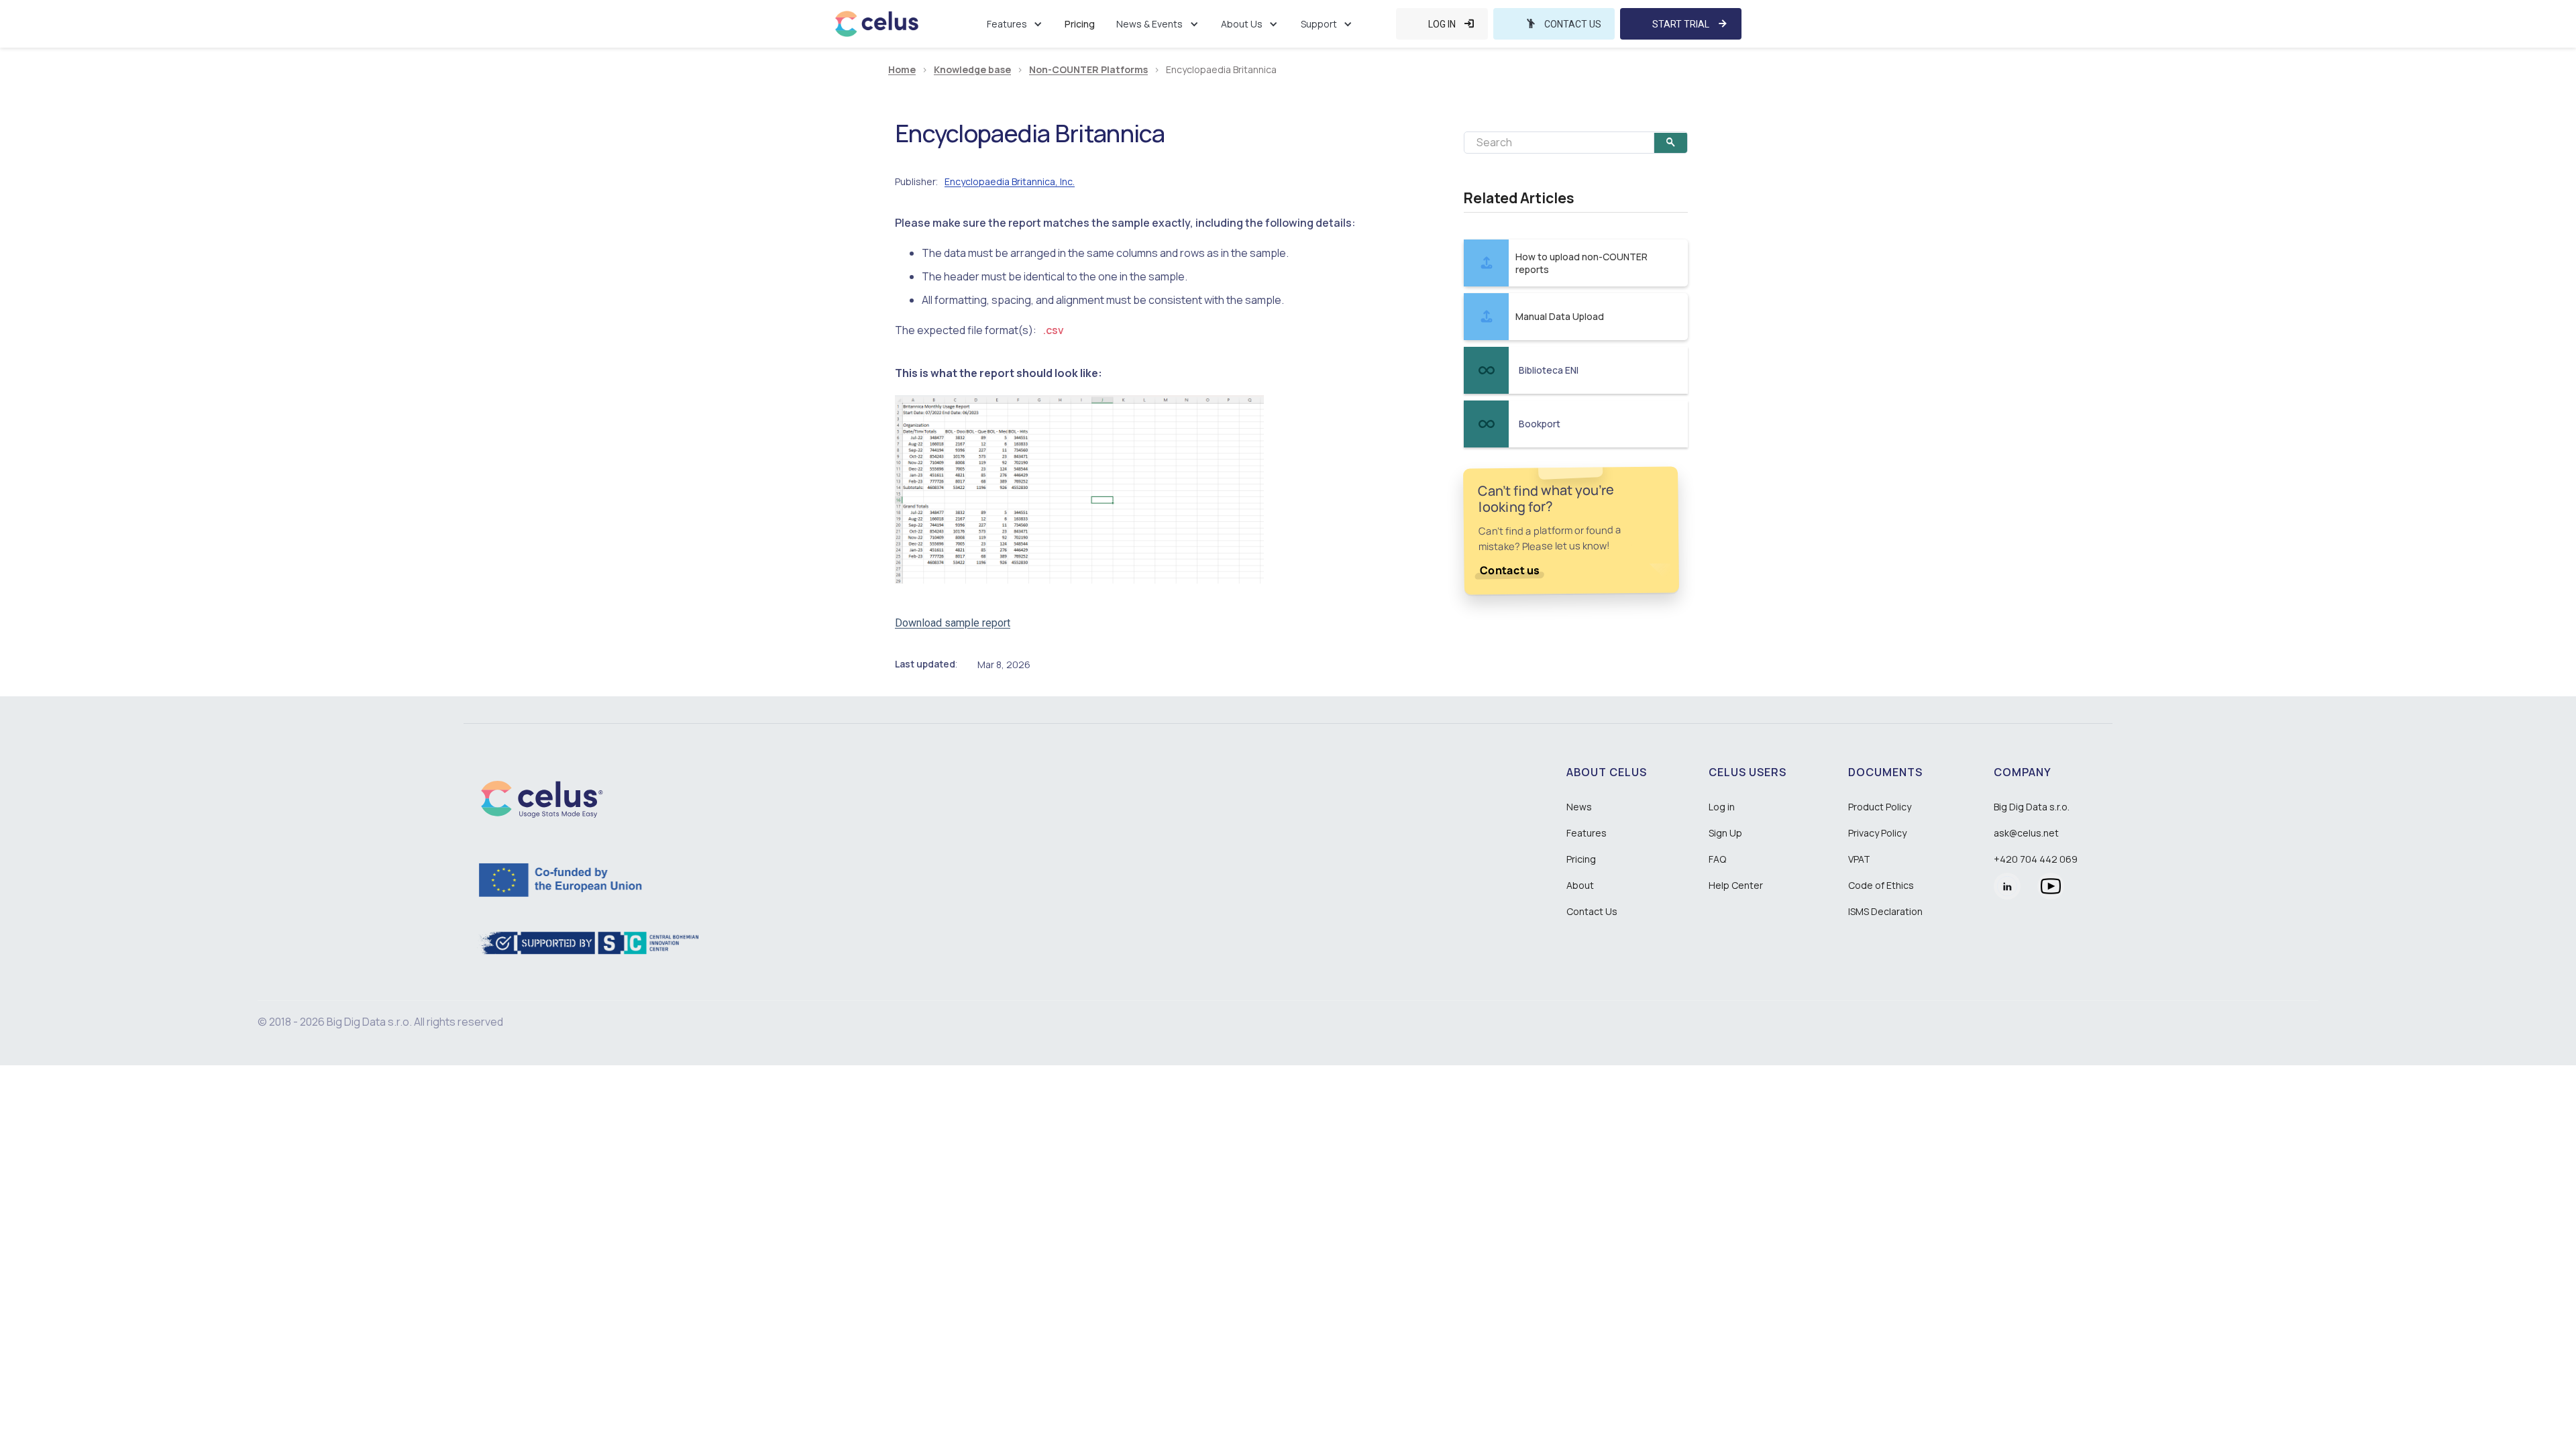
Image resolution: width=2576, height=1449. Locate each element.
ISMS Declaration (1885, 911)
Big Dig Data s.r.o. (2032, 807)
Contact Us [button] (1592, 911)
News (1579, 807)
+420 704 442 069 (2036, 859)
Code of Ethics (1881, 885)
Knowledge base (972, 70)
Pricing (1080, 24)
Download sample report (953, 623)
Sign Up (1725, 833)
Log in (1722, 807)
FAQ (1717, 859)
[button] (1015, 24)
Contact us (1510, 570)
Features (1587, 833)
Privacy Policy (1877, 833)
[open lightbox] (1079, 489)
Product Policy (1880, 807)
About (1580, 885)
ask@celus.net (2026, 833)
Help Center (1736, 885)
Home (902, 70)
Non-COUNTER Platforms (1088, 70)
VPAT (1859, 859)
